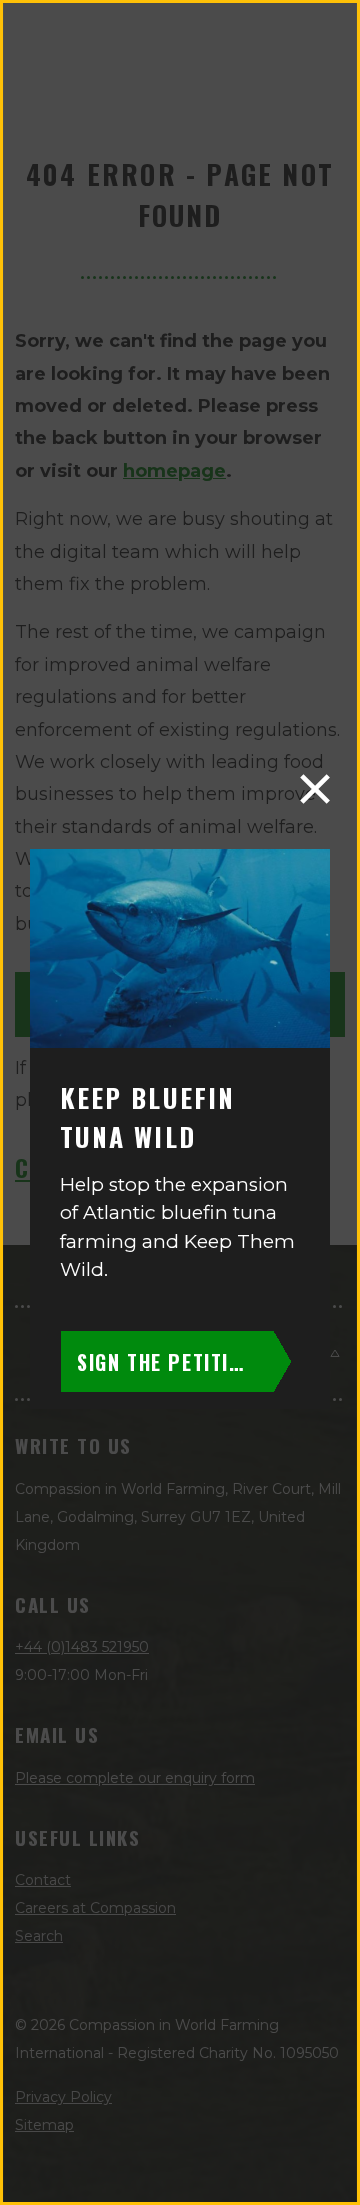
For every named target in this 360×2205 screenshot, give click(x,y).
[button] (315, 789)
